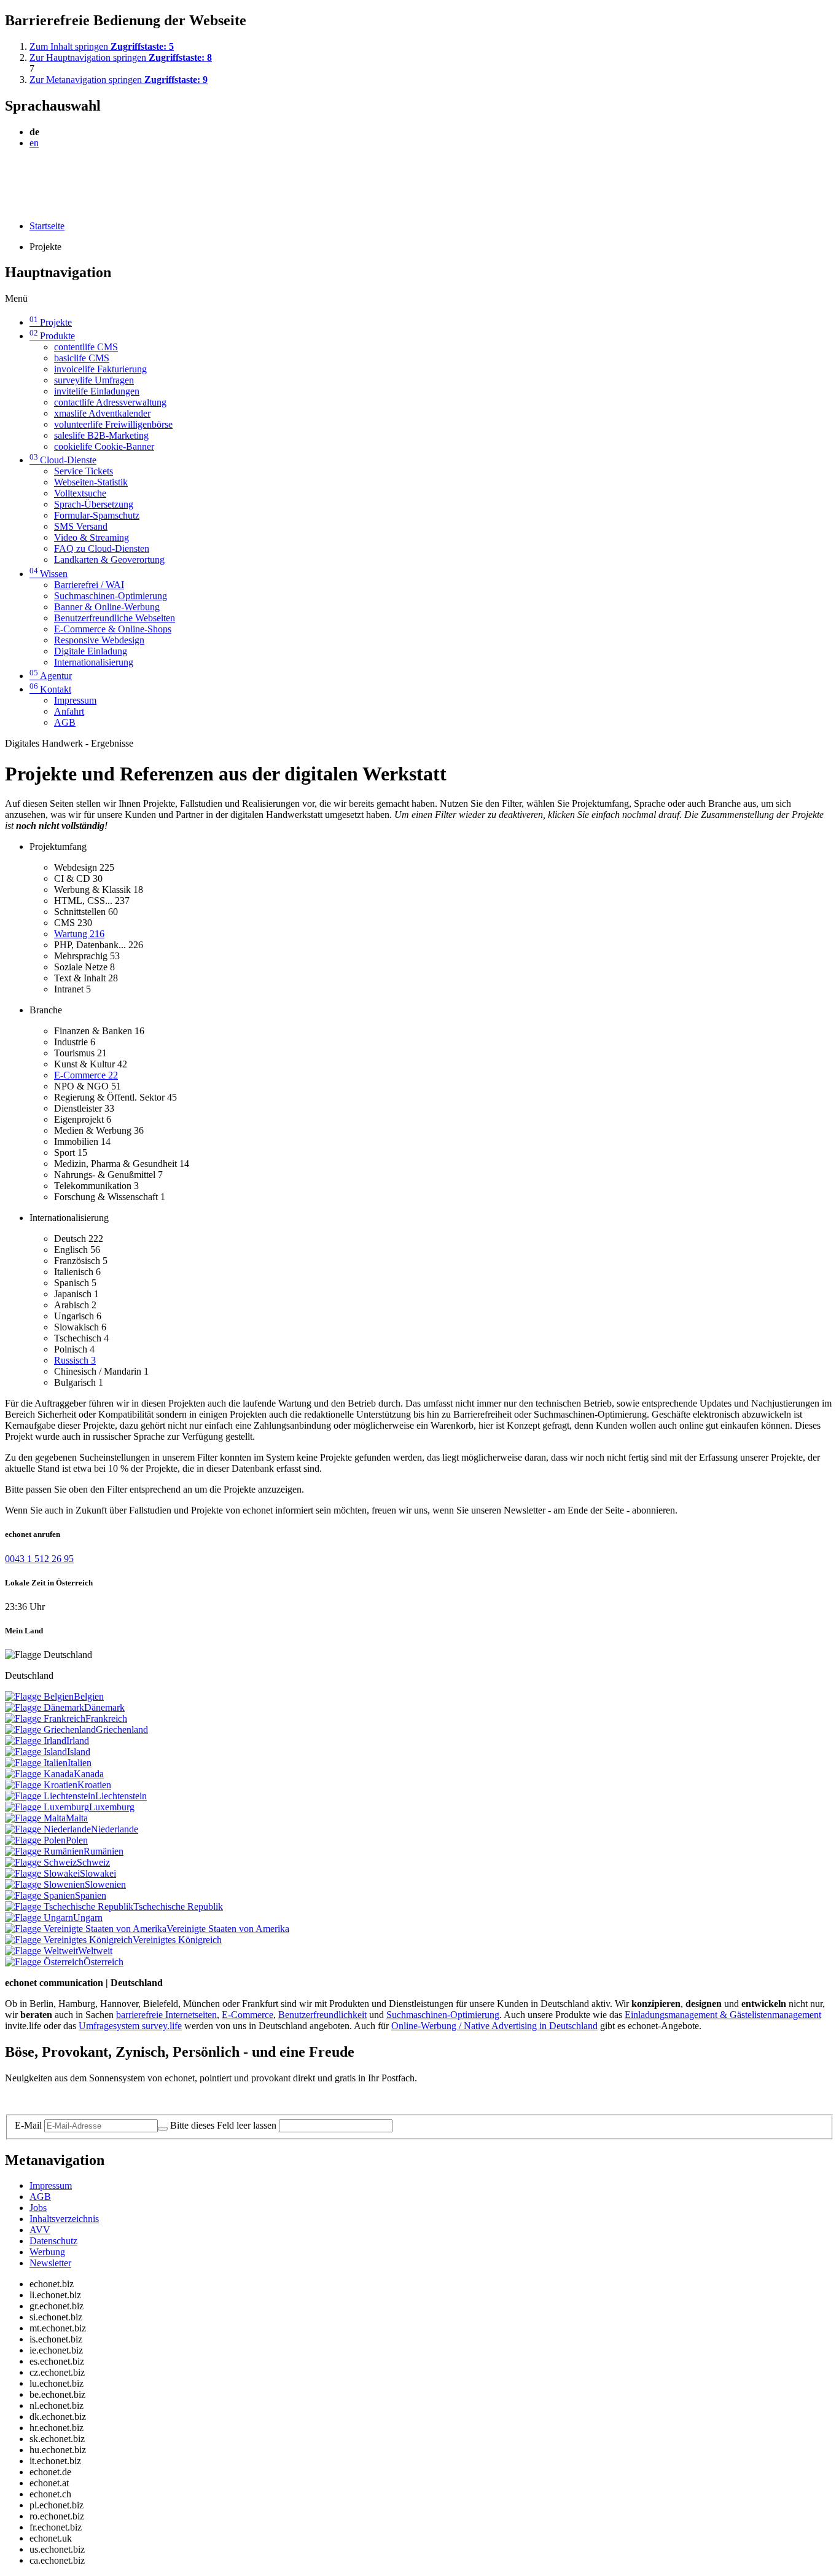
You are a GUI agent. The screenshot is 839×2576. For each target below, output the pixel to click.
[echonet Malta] (35, 1818)
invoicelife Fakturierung (100, 369)
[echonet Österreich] (44, 1962)
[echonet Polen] (35, 1840)
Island (79, 1752)
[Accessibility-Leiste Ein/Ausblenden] (9, 205)
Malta (77, 1818)
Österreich (103, 1962)
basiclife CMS (82, 358)
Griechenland (122, 1730)
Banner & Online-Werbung (107, 607)
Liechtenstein (121, 1796)
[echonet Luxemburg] (47, 1807)
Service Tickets (84, 471)
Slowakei (98, 1873)
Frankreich (106, 1718)
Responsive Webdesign (99, 640)
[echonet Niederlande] (48, 1829)
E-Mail (28, 2125)
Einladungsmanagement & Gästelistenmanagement (723, 2015)
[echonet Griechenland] (50, 1730)
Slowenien (105, 1884)
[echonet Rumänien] (44, 1851)
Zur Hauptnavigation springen (121, 57)
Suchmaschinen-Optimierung (111, 596)
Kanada (89, 1774)
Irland (78, 1741)
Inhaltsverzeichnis (64, 2219)
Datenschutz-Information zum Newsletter (85, 2099)
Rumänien (103, 1851)
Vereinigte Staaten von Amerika (228, 1929)
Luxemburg (112, 1807)
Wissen (49, 574)
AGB (65, 722)
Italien (80, 1763)
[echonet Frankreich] (45, 1718)
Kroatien (94, 1785)
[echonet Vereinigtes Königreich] (69, 1940)
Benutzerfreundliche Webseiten (115, 618)
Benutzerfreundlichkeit (322, 2015)
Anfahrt (69, 711)
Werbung (47, 2252)
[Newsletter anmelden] (163, 2129)
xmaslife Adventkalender (102, 413)
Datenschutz (53, 2241)
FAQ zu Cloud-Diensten (102, 548)
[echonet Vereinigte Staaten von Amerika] (86, 1929)
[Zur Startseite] (33, 173)
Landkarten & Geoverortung (109, 560)
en (34, 143)
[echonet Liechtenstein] (50, 1796)
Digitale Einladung (91, 651)
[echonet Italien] (36, 1763)
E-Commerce (86, 1075)
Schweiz (93, 1862)
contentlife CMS (86, 347)
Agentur (51, 676)
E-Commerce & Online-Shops (113, 629)
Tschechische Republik (178, 1906)
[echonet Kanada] (39, 1774)
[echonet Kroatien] (41, 1785)
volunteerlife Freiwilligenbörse (113, 424)
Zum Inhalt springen (102, 46)
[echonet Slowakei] (42, 1873)
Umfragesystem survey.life (130, 2026)
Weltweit (95, 1951)
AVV (40, 2230)
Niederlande (115, 1829)
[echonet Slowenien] (45, 1884)
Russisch (75, 1360)
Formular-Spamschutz (97, 515)
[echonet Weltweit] (41, 1951)
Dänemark (104, 1707)
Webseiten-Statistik (91, 482)
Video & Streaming (92, 537)
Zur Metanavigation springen (119, 80)
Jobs (38, 2208)
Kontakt (50, 689)
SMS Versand (81, 526)
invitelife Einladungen (97, 391)
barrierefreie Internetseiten (166, 2015)
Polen (77, 1840)
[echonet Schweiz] (41, 1862)
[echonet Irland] (36, 1741)
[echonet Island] (36, 1752)
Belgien (89, 1696)
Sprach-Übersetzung (94, 504)
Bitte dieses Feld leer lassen (223, 2125)
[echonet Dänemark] (45, 1707)
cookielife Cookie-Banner (104, 446)
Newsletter (50, 2263)
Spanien (91, 1895)
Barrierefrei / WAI (89, 585)
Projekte (51, 322)
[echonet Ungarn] (39, 1918)
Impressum (75, 700)
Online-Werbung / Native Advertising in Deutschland (494, 2026)
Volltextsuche (80, 493)
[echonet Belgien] (39, 1696)
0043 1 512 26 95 (39, 1559)
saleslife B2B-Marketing (101, 435)
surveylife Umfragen (94, 380)
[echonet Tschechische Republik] (69, 1906)
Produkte (52, 336)
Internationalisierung (94, 662)
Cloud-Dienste (63, 460)
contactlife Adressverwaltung (110, 402)
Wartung (79, 934)
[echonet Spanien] (40, 1895)
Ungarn (88, 1918)
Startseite (47, 226)
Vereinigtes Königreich (177, 1940)
